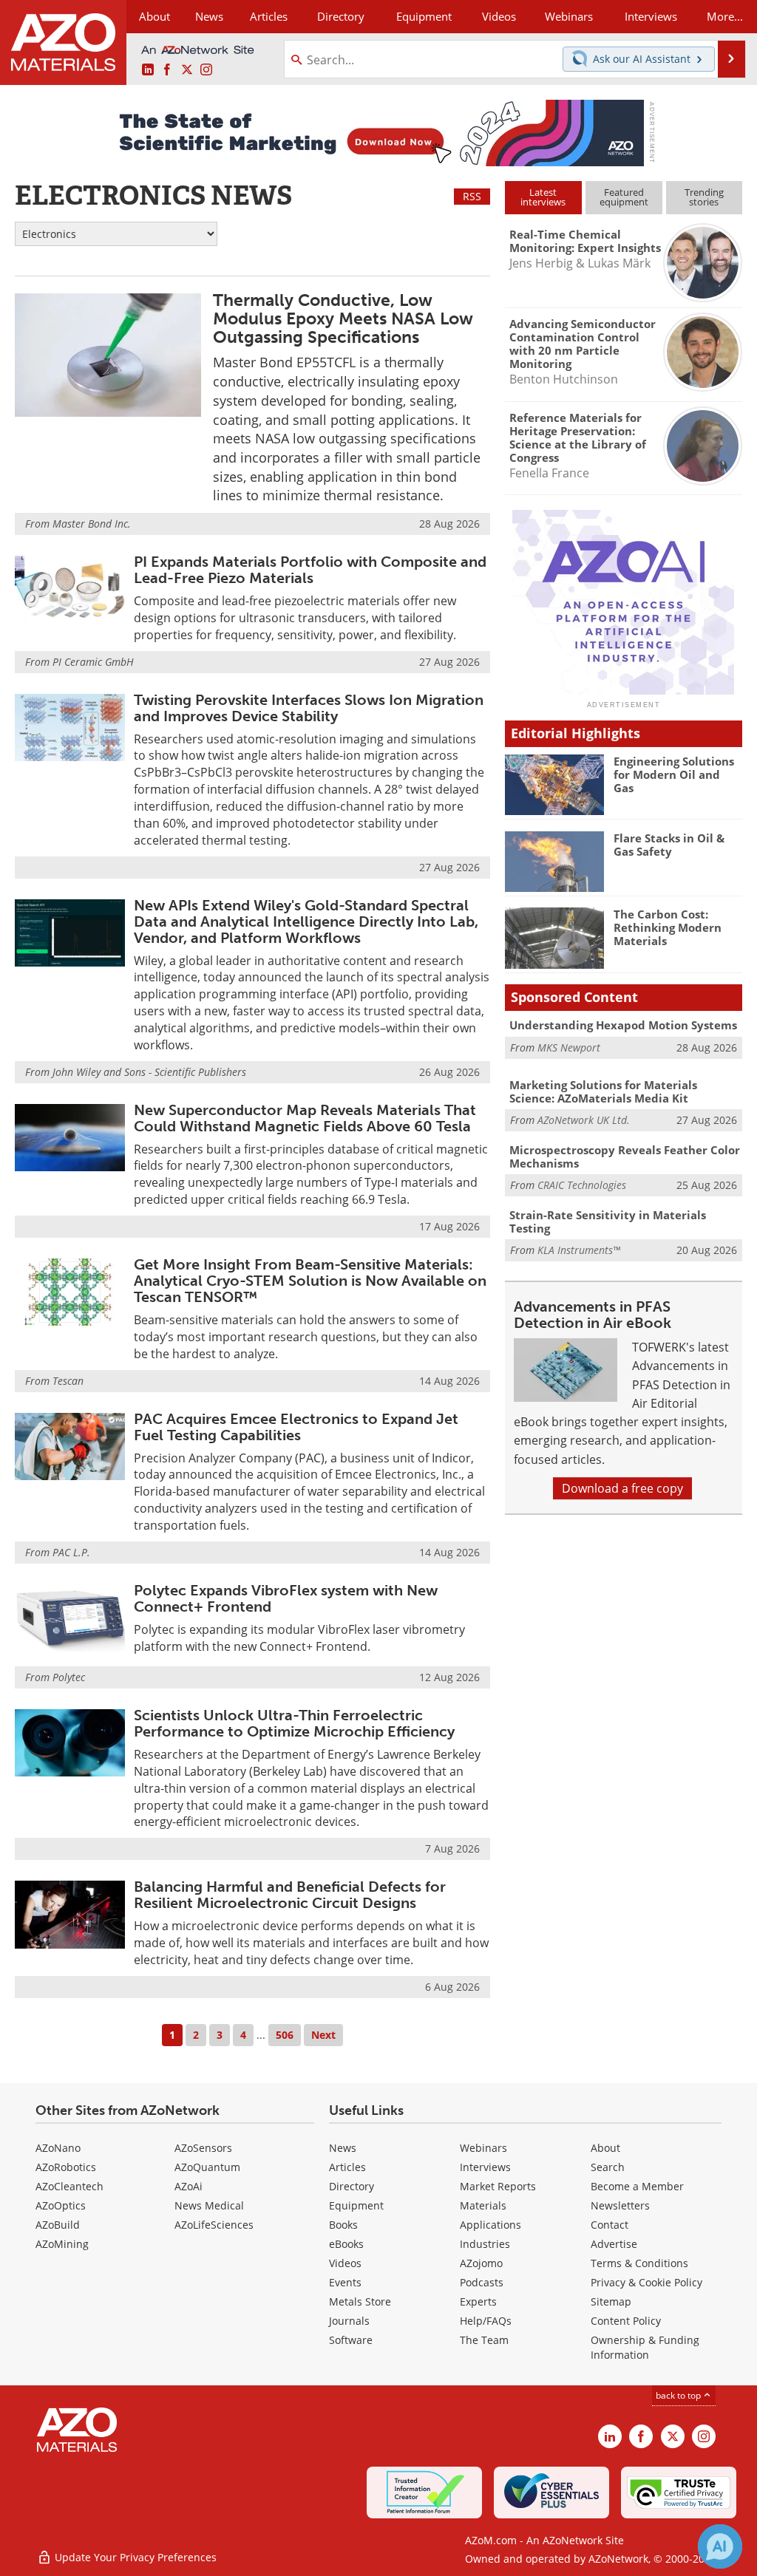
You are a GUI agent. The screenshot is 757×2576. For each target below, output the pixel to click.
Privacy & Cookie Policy (646, 2282)
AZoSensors (203, 2148)
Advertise (614, 2244)
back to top (679, 2395)
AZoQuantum (207, 2167)
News (343, 2148)
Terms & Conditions (639, 2263)
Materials (483, 2205)
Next (323, 2035)
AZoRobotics (66, 2167)
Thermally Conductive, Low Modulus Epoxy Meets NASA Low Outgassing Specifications (343, 319)
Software (351, 2340)
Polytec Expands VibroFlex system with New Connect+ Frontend (286, 1598)
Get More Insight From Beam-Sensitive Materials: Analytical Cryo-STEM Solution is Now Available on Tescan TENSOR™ (310, 1281)
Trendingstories (704, 197)
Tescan (68, 1381)
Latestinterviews (543, 197)
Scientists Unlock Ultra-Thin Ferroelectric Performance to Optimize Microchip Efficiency (294, 1723)
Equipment (356, 2205)
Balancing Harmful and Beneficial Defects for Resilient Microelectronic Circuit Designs (290, 1895)
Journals (349, 2321)
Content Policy (626, 2321)
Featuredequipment (624, 197)
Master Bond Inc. (92, 524)
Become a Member (637, 2186)
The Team (484, 2340)
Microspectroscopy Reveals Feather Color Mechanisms (625, 1156)
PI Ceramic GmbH (93, 662)
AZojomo (481, 2263)
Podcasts (482, 2282)
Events (345, 2282)
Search (608, 2167)
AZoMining (62, 2244)
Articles (347, 2167)
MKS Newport (569, 1047)
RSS (472, 196)
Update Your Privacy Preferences (134, 2557)
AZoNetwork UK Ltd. (584, 1120)
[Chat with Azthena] (720, 2546)
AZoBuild (58, 2225)
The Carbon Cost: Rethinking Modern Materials (668, 927)
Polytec (69, 1677)
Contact (610, 2225)
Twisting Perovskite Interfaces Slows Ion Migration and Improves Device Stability (309, 708)
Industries (485, 2244)
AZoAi (189, 2186)
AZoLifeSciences (214, 2225)
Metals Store (360, 2301)
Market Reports (498, 2186)
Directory (341, 16)
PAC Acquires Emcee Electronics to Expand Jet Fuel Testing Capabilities (296, 1427)
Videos (345, 2263)
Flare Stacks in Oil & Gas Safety (669, 845)
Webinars (483, 2148)
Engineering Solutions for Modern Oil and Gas (674, 774)
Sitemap (611, 2301)
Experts (478, 2301)
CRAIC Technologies (582, 1185)
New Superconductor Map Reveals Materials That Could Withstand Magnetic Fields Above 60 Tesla (305, 1118)
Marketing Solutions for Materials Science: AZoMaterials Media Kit (603, 1091)
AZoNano (58, 2148)
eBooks (346, 2244)
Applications (490, 2225)
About (605, 2148)
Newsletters (620, 2205)
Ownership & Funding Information (645, 2347)
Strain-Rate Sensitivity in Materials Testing (608, 1221)
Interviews (485, 2167)
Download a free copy (622, 1488)
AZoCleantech (69, 2186)
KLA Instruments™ (579, 1250)
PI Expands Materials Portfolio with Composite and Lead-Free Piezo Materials (310, 570)
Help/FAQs (486, 2321)
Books (343, 2225)
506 (285, 2035)
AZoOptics (61, 2205)
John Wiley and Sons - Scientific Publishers (149, 1072)
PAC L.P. (71, 1552)
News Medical (209, 2205)
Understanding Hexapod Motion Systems (623, 1025)
